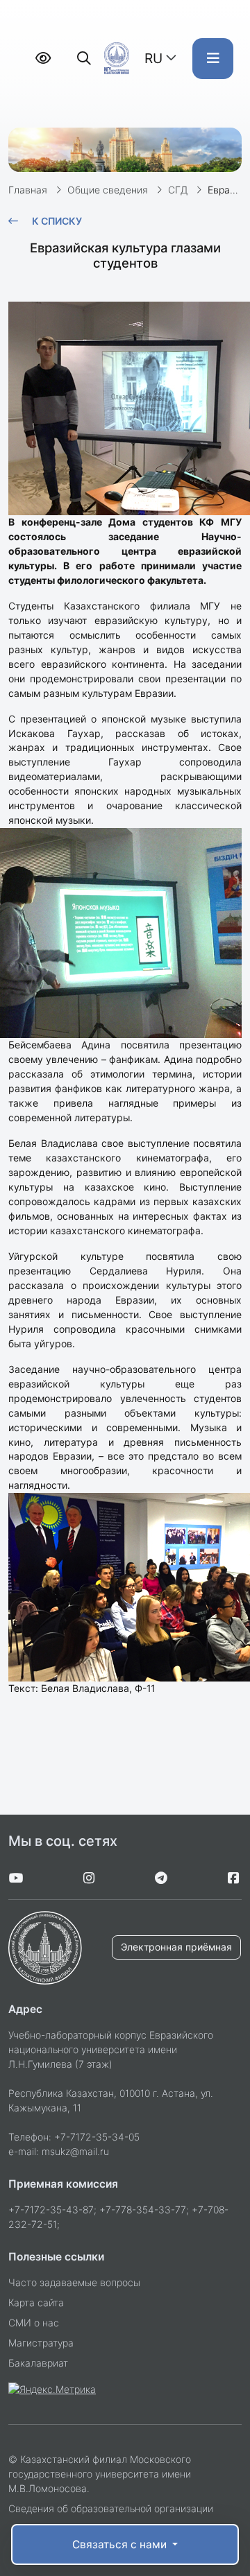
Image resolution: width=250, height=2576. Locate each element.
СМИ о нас (34, 2323)
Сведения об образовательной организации (111, 2508)
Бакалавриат (38, 2363)
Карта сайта (36, 2302)
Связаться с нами (121, 2544)
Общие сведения (108, 190)
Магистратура (41, 2343)
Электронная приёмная (176, 1947)
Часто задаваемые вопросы (74, 2282)
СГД (178, 190)
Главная (28, 190)
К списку (57, 221)
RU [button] (153, 58)
